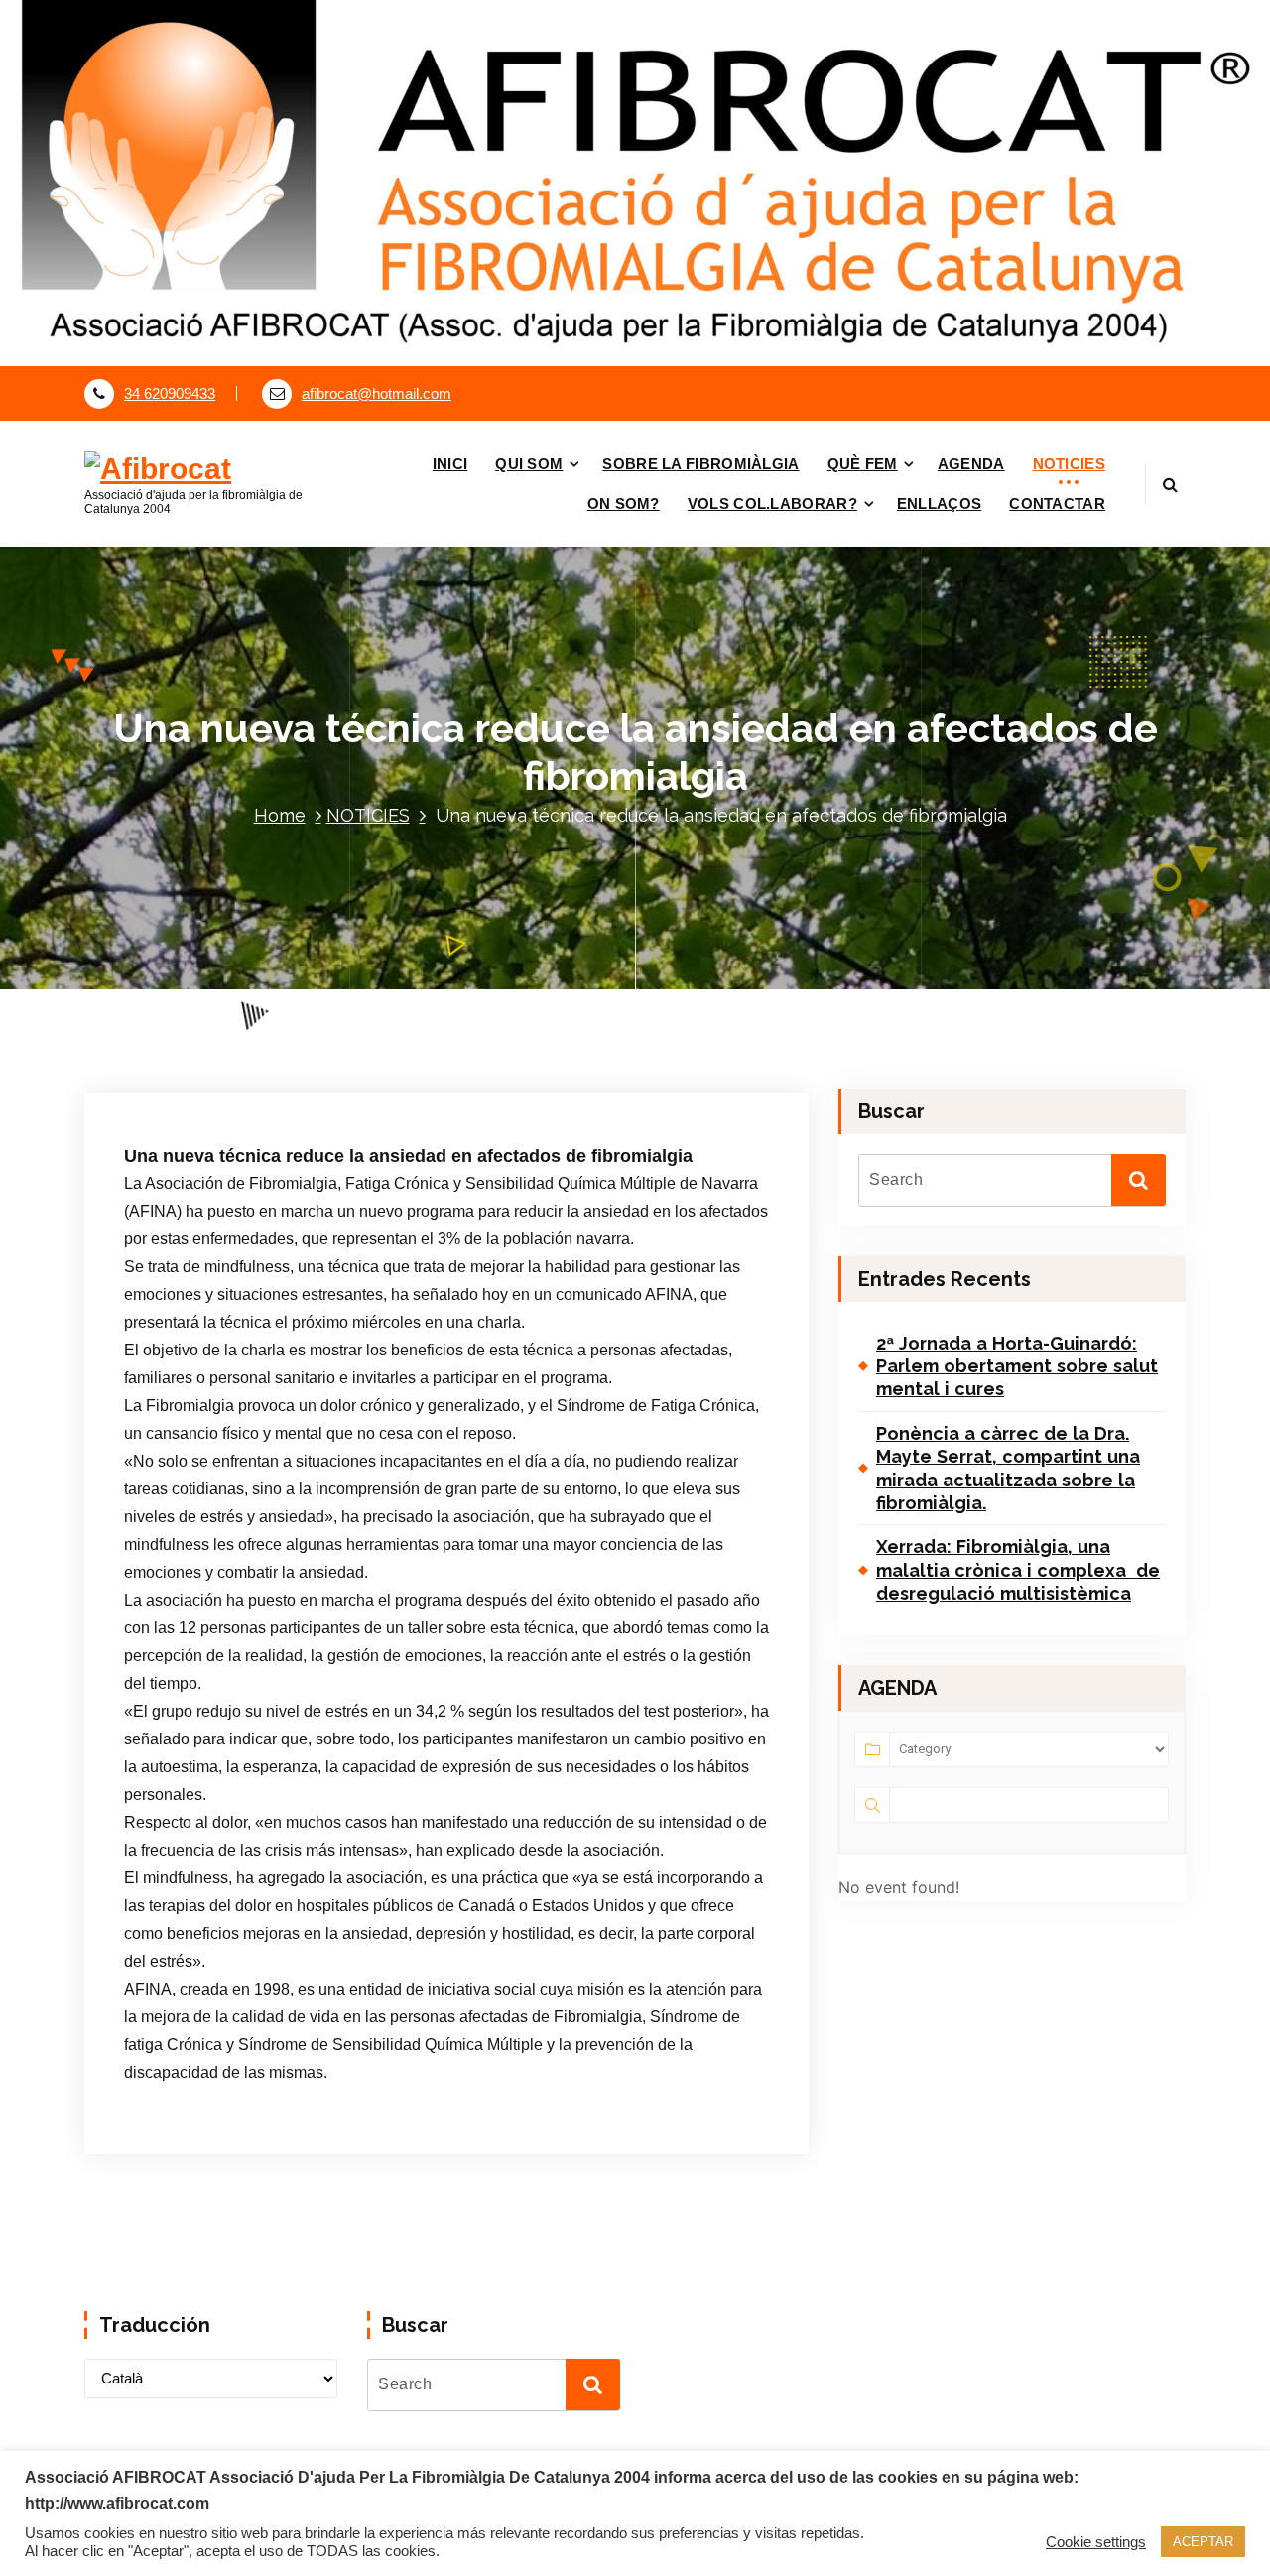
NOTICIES (1069, 464)
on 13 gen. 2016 (224, 989)
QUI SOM (529, 464)
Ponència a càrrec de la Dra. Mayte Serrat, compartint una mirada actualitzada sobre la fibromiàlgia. (1008, 1468)
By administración (366, 989)
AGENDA (971, 464)
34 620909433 (170, 394)
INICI (450, 464)
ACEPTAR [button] (1203, 2542)
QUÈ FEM (863, 464)
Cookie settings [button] (1096, 2542)
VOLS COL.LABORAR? (772, 504)
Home (280, 815)
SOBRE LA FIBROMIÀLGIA (700, 464)
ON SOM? (624, 504)
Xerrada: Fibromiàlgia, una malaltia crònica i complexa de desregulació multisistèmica (1018, 1570)
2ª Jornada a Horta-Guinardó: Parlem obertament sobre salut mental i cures (1017, 1366)
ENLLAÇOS (939, 504)
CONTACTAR (1057, 504)
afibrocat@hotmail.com (377, 394)
